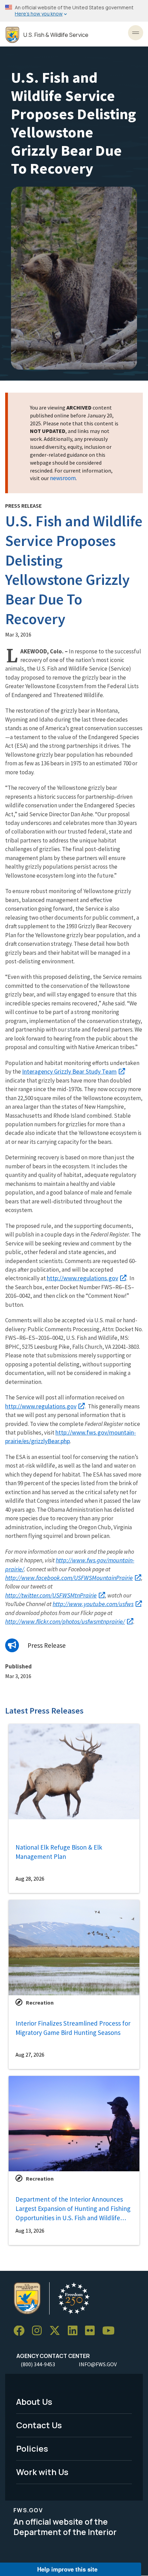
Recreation (40, 2003)
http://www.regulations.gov (82, 1278)
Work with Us (42, 2472)
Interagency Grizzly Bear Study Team (69, 1071)
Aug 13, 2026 (30, 2231)
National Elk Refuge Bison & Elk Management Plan (59, 1852)
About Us (34, 2402)
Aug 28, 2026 (30, 1879)
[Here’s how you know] (74, 11)
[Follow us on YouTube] (111, 2331)
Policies (32, 2448)
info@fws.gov (98, 2364)
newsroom (63, 478)
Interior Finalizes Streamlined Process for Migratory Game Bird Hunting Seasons (73, 2028)
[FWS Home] (12, 35)
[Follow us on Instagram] (39, 2331)
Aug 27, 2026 (30, 2055)
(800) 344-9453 (38, 2364)
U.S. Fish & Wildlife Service (56, 35)
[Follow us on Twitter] (57, 2331)
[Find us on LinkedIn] (75, 2331)
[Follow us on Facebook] (21, 2331)
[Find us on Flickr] (92, 2331)
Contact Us (39, 2425)
